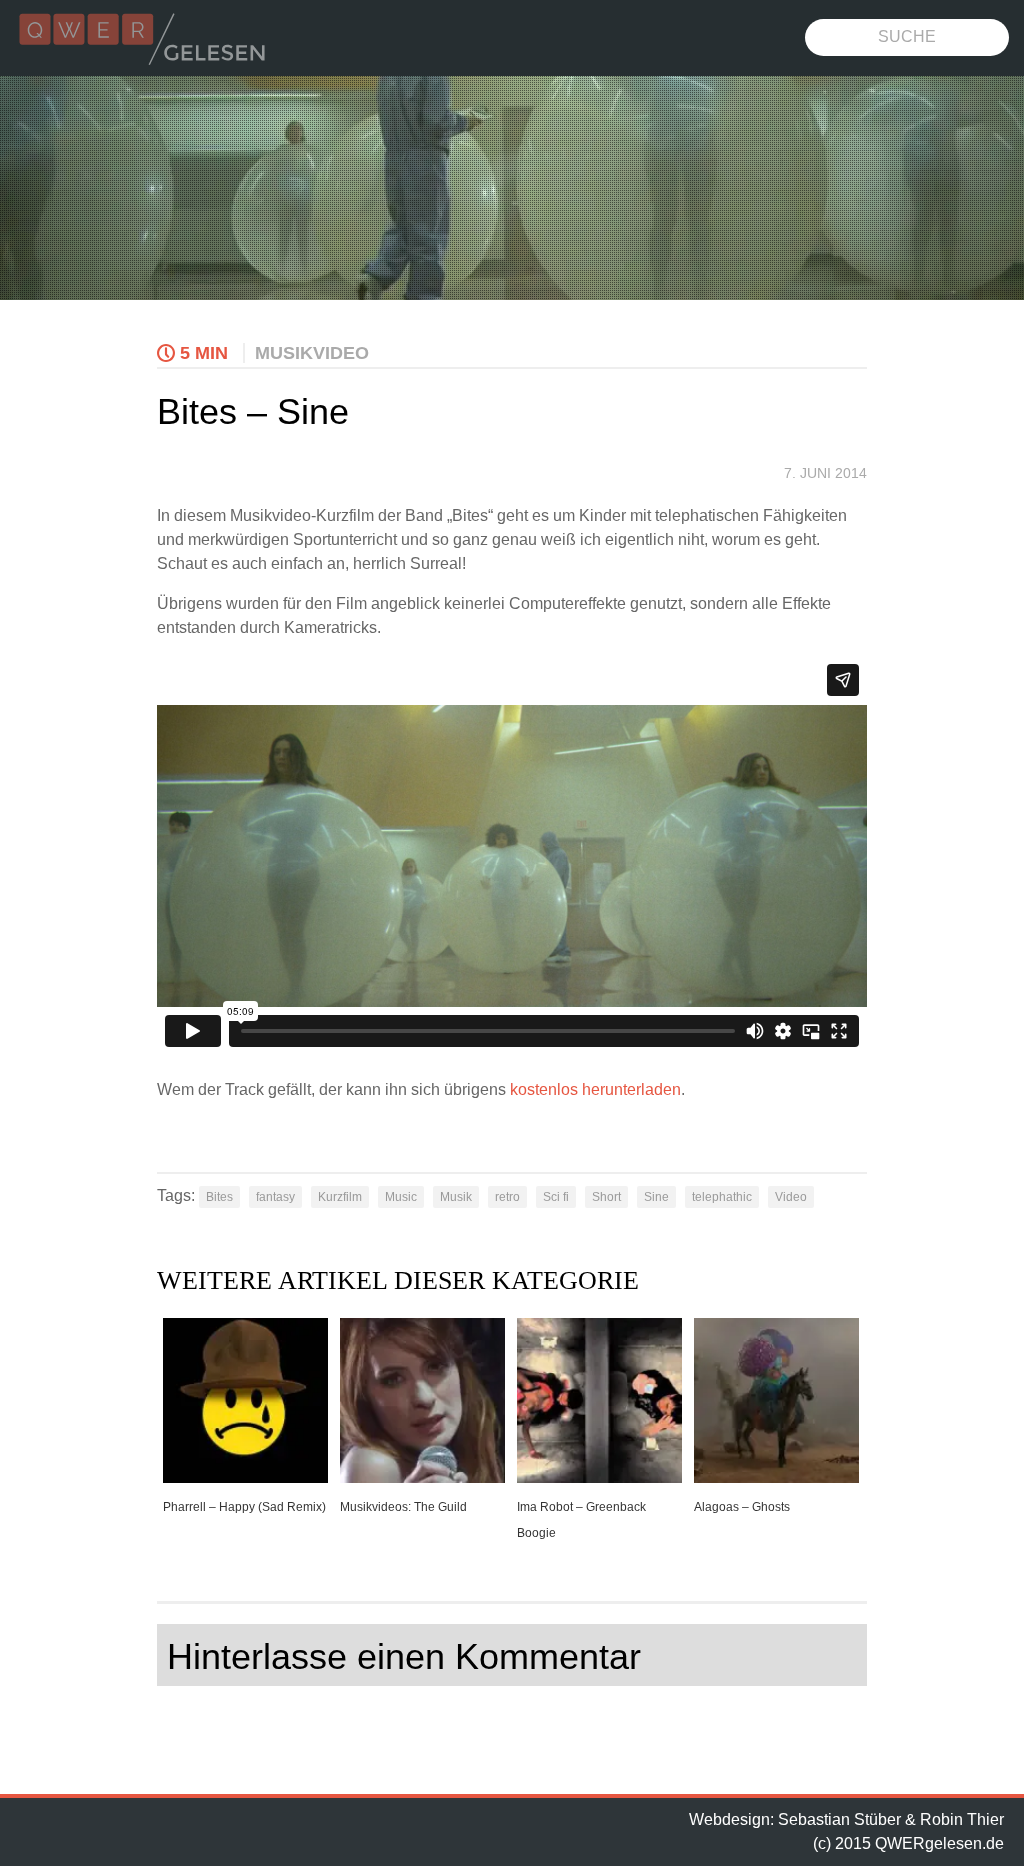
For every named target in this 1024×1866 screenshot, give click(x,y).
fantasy (275, 1197)
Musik (456, 1197)
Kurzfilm (340, 1197)
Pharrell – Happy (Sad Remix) (244, 1507)
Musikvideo (312, 353)
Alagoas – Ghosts (742, 1507)
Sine (656, 1197)
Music (401, 1197)
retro (507, 1197)
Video (791, 1197)
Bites (219, 1197)
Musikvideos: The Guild (403, 1507)
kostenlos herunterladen (595, 1089)
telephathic (722, 1197)
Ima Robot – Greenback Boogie (581, 1520)
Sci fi (556, 1197)
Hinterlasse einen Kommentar (404, 1656)
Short (606, 1197)
